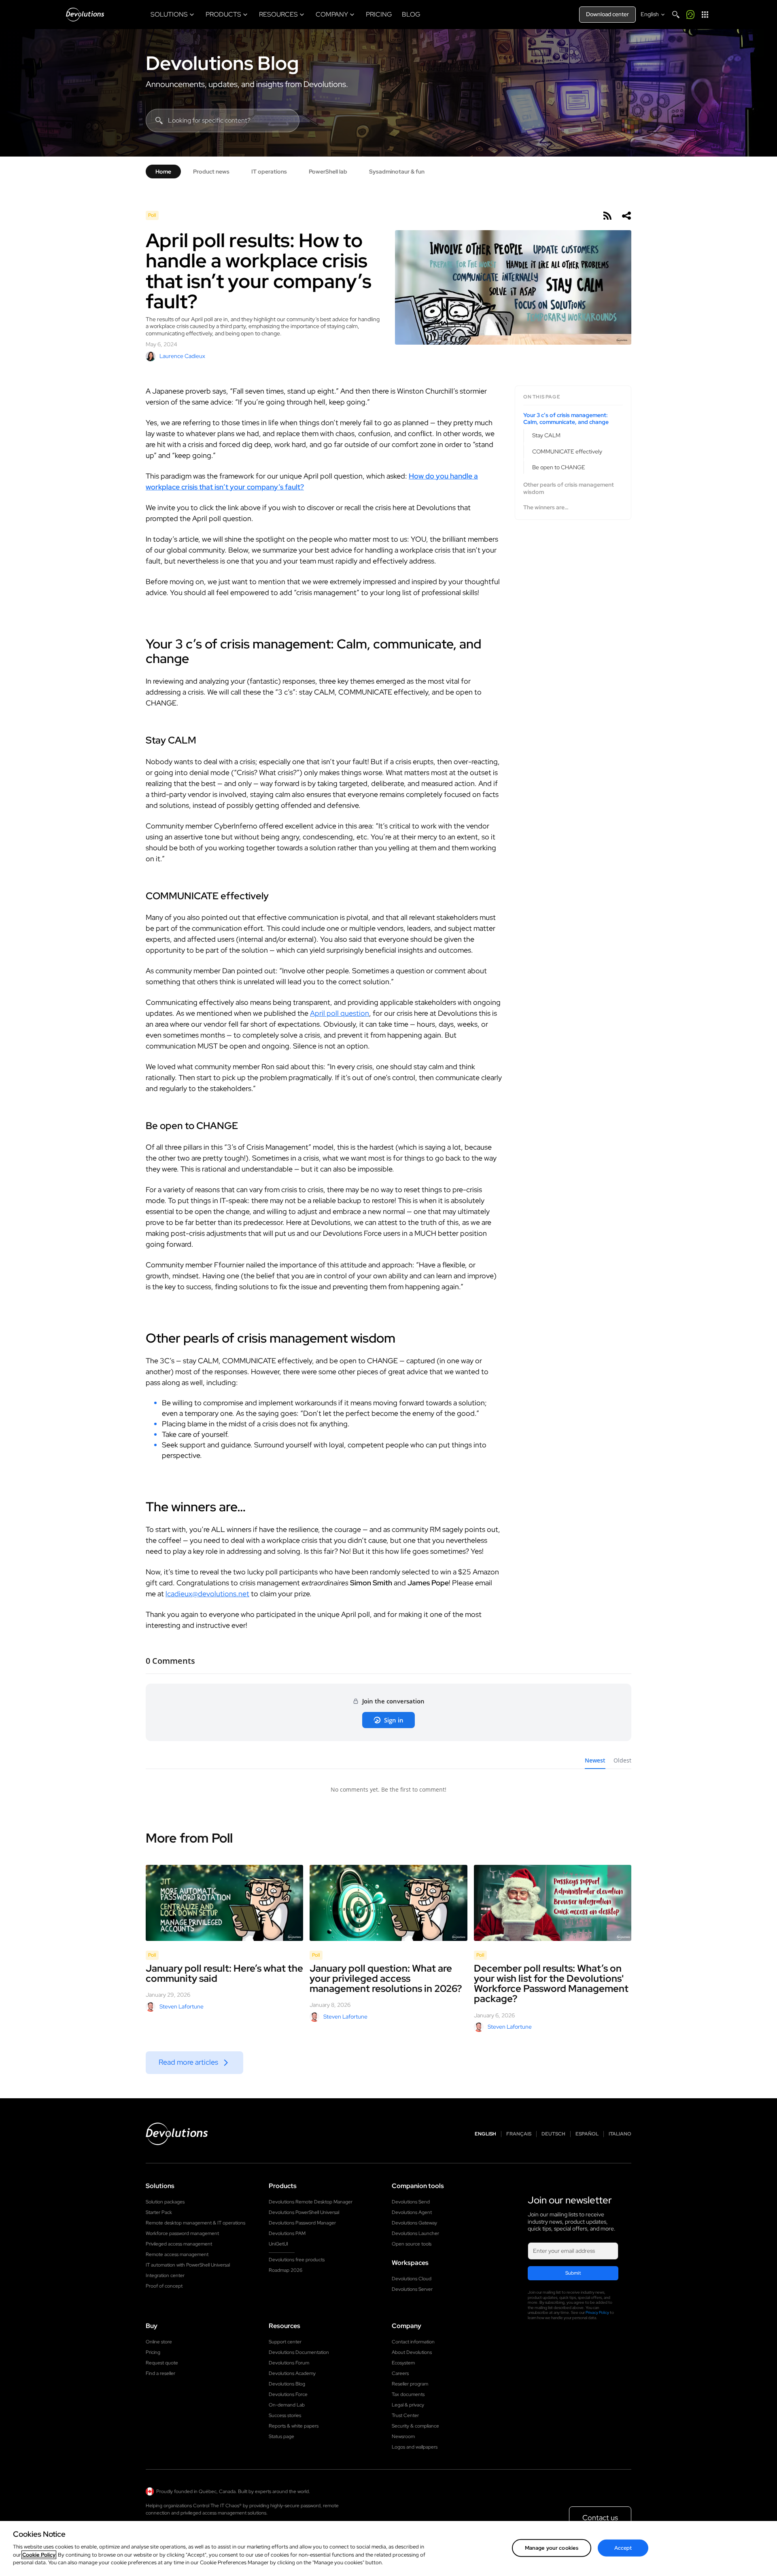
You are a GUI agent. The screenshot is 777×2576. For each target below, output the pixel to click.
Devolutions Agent (412, 2212)
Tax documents (408, 2394)
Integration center (165, 2275)
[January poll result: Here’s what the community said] (224, 1903)
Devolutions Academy (292, 2373)
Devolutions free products (297, 2260)
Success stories (285, 2415)
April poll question (340, 1013)
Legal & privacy (408, 2405)
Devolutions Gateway (414, 2223)
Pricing (153, 2352)
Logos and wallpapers (415, 2447)
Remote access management (177, 2254)
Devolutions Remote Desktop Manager (311, 2202)
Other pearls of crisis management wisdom (569, 488)
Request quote (162, 2363)
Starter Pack (159, 2212)
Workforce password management (182, 2233)
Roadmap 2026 (286, 2270)
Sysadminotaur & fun (397, 172)
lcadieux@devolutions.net (207, 1594)
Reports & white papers (294, 2426)
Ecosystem (403, 2363)
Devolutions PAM (287, 2233)
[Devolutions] (85, 15)
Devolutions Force (288, 2394)
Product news (211, 172)
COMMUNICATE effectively (567, 451)
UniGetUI (278, 2244)
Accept (623, 2547)
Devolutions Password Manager (302, 2223)
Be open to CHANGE (559, 467)
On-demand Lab (287, 2405)
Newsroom (403, 2436)
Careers (400, 2373)
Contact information (413, 2342)
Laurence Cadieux (182, 356)
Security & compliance (415, 2426)
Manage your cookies (552, 2547)
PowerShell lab (328, 172)
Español (587, 2134)
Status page (281, 2436)
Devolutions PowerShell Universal (304, 2212)
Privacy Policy (597, 2312)
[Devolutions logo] (177, 2134)
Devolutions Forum (289, 2363)
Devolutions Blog (222, 63)
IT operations (269, 172)
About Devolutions (412, 2352)
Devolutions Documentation (299, 2352)
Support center (285, 2342)
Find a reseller (160, 2373)
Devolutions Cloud (412, 2279)
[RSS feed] (607, 216)
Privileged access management (179, 2244)
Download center (607, 14)
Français (519, 2134)
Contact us (600, 2518)
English (485, 2134)
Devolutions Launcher (415, 2233)
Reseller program (410, 2384)
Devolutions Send (411, 2202)
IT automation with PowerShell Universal (188, 2265)
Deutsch (553, 2134)
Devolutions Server (412, 2289)
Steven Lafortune (182, 2006)
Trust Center (405, 2415)
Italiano (620, 2134)
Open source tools (412, 2244)
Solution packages (165, 2202)
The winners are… (546, 507)
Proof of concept (164, 2286)
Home (163, 172)
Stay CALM (546, 435)
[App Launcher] (705, 15)
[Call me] (690, 15)
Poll (152, 215)
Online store (159, 2342)
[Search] (676, 15)
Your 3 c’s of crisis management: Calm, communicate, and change (566, 419)
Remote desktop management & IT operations (195, 2223)
